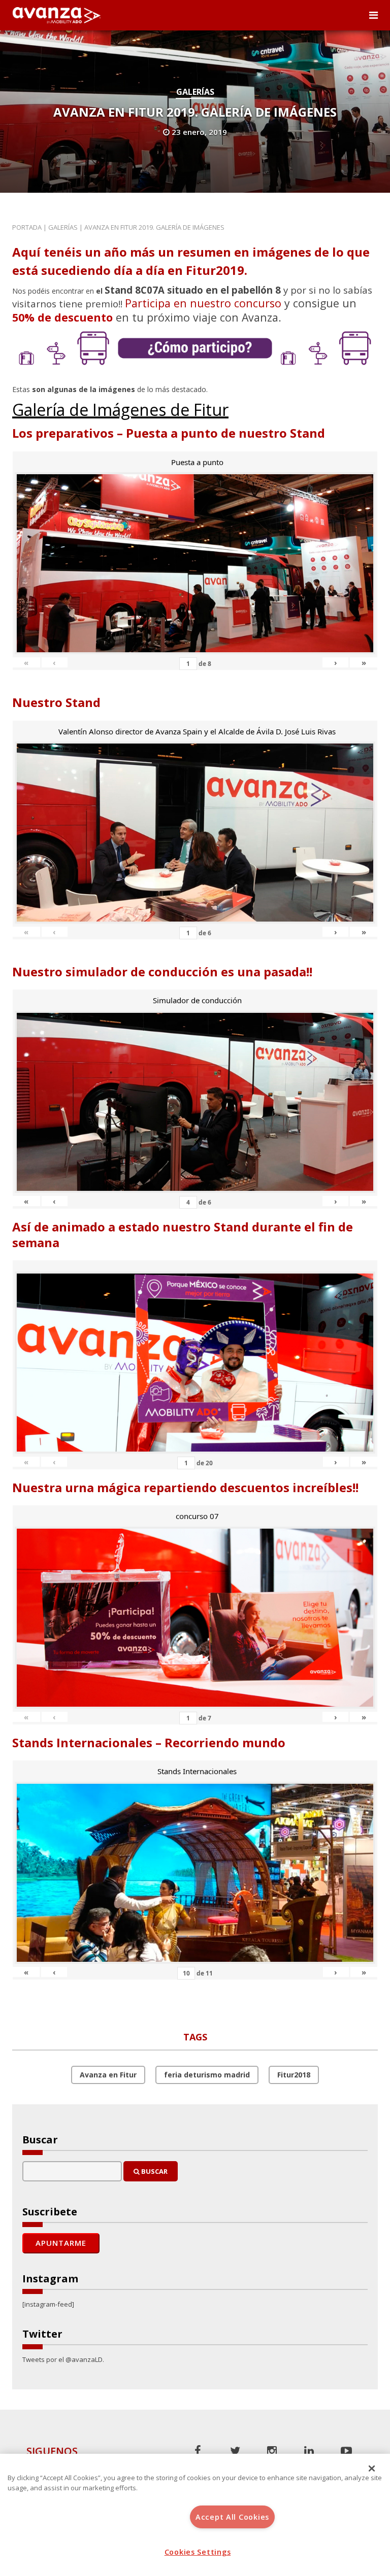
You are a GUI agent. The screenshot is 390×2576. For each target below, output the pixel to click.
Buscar (154, 2171)
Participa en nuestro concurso (203, 303)
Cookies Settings (198, 2552)
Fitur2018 (294, 2075)
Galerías (195, 92)
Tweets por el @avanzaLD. (63, 2359)
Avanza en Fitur (108, 2075)
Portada (27, 227)
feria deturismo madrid (207, 2075)
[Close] (372, 2468)
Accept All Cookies (232, 2517)
